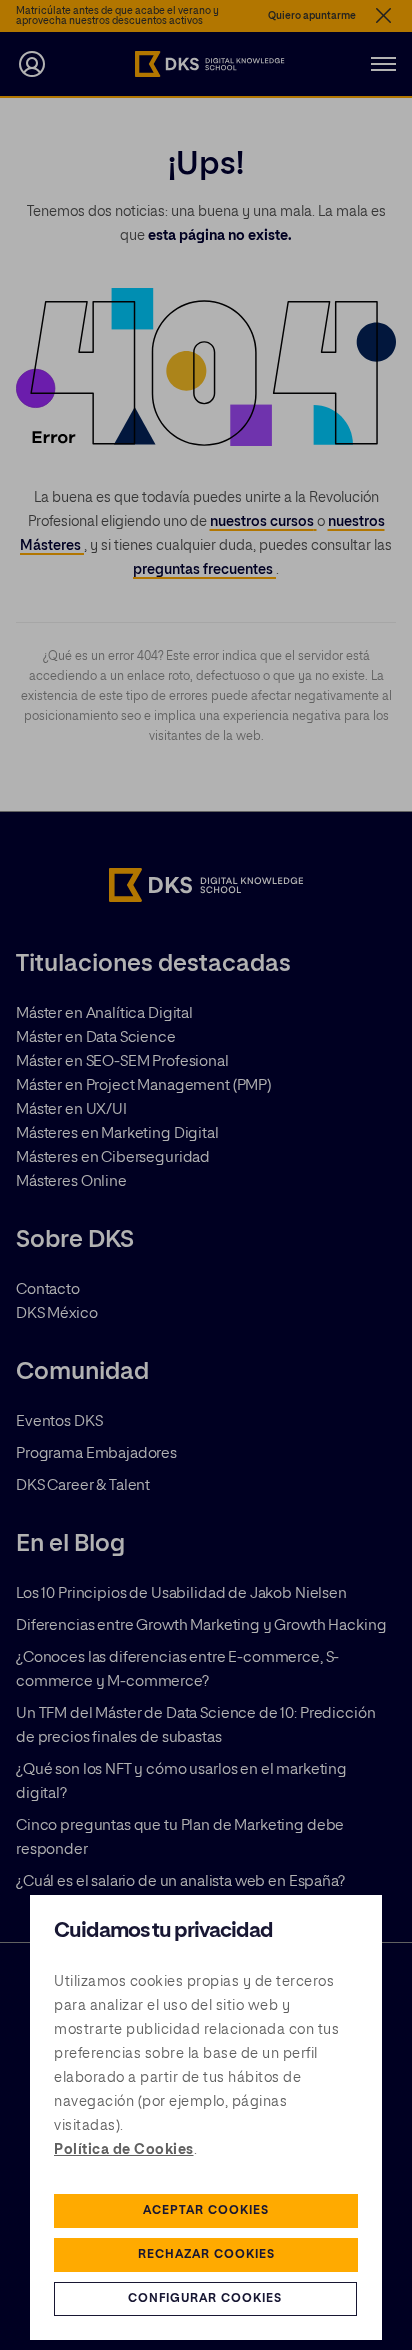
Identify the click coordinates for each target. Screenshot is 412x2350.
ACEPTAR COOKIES (206, 2211)
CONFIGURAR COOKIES (205, 2299)
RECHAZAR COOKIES (206, 2255)
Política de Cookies (124, 2150)
